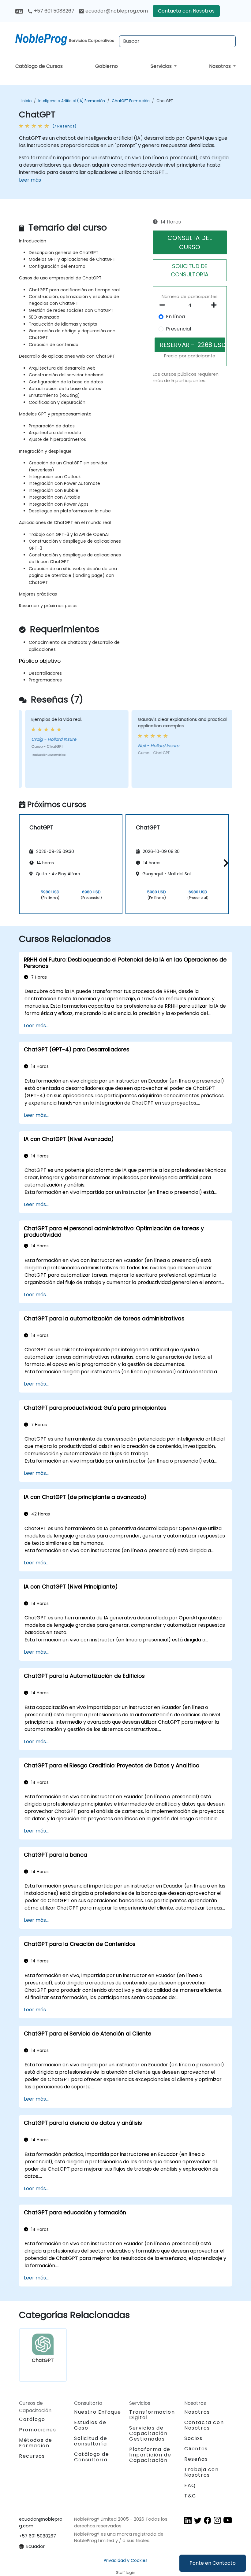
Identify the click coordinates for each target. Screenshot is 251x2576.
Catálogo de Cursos (39, 66)
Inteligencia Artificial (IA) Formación (72, 101)
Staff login (126, 2572)
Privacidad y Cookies (126, 2560)
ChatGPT (165, 101)
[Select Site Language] (19, 11)
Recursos (32, 2456)
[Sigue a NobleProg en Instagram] (217, 2520)
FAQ (190, 2485)
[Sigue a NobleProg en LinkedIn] (188, 2520)
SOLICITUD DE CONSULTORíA (190, 270)
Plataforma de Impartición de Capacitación (150, 2455)
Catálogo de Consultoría (92, 2457)
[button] (225, 863)
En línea (175, 317)
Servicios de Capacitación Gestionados (148, 2433)
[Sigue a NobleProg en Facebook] (208, 2520)
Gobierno (107, 66)
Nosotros (221, 66)
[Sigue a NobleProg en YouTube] (228, 2520)
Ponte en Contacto (213, 2563)
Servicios (162, 66)
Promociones (38, 2430)
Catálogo (32, 2419)
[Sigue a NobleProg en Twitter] (198, 2520)
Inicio (26, 101)
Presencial (178, 329)
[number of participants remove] (164, 305)
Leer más (30, 180)
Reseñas (196, 2459)
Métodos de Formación (36, 2443)
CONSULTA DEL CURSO (190, 242)
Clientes (196, 2449)
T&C (190, 2496)
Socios (193, 2438)
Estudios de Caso (90, 2425)
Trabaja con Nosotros (202, 2472)
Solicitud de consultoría (91, 2441)
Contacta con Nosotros (186, 11)
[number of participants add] (216, 305)
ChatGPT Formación (131, 101)
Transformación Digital (152, 2415)
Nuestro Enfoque (98, 2412)
